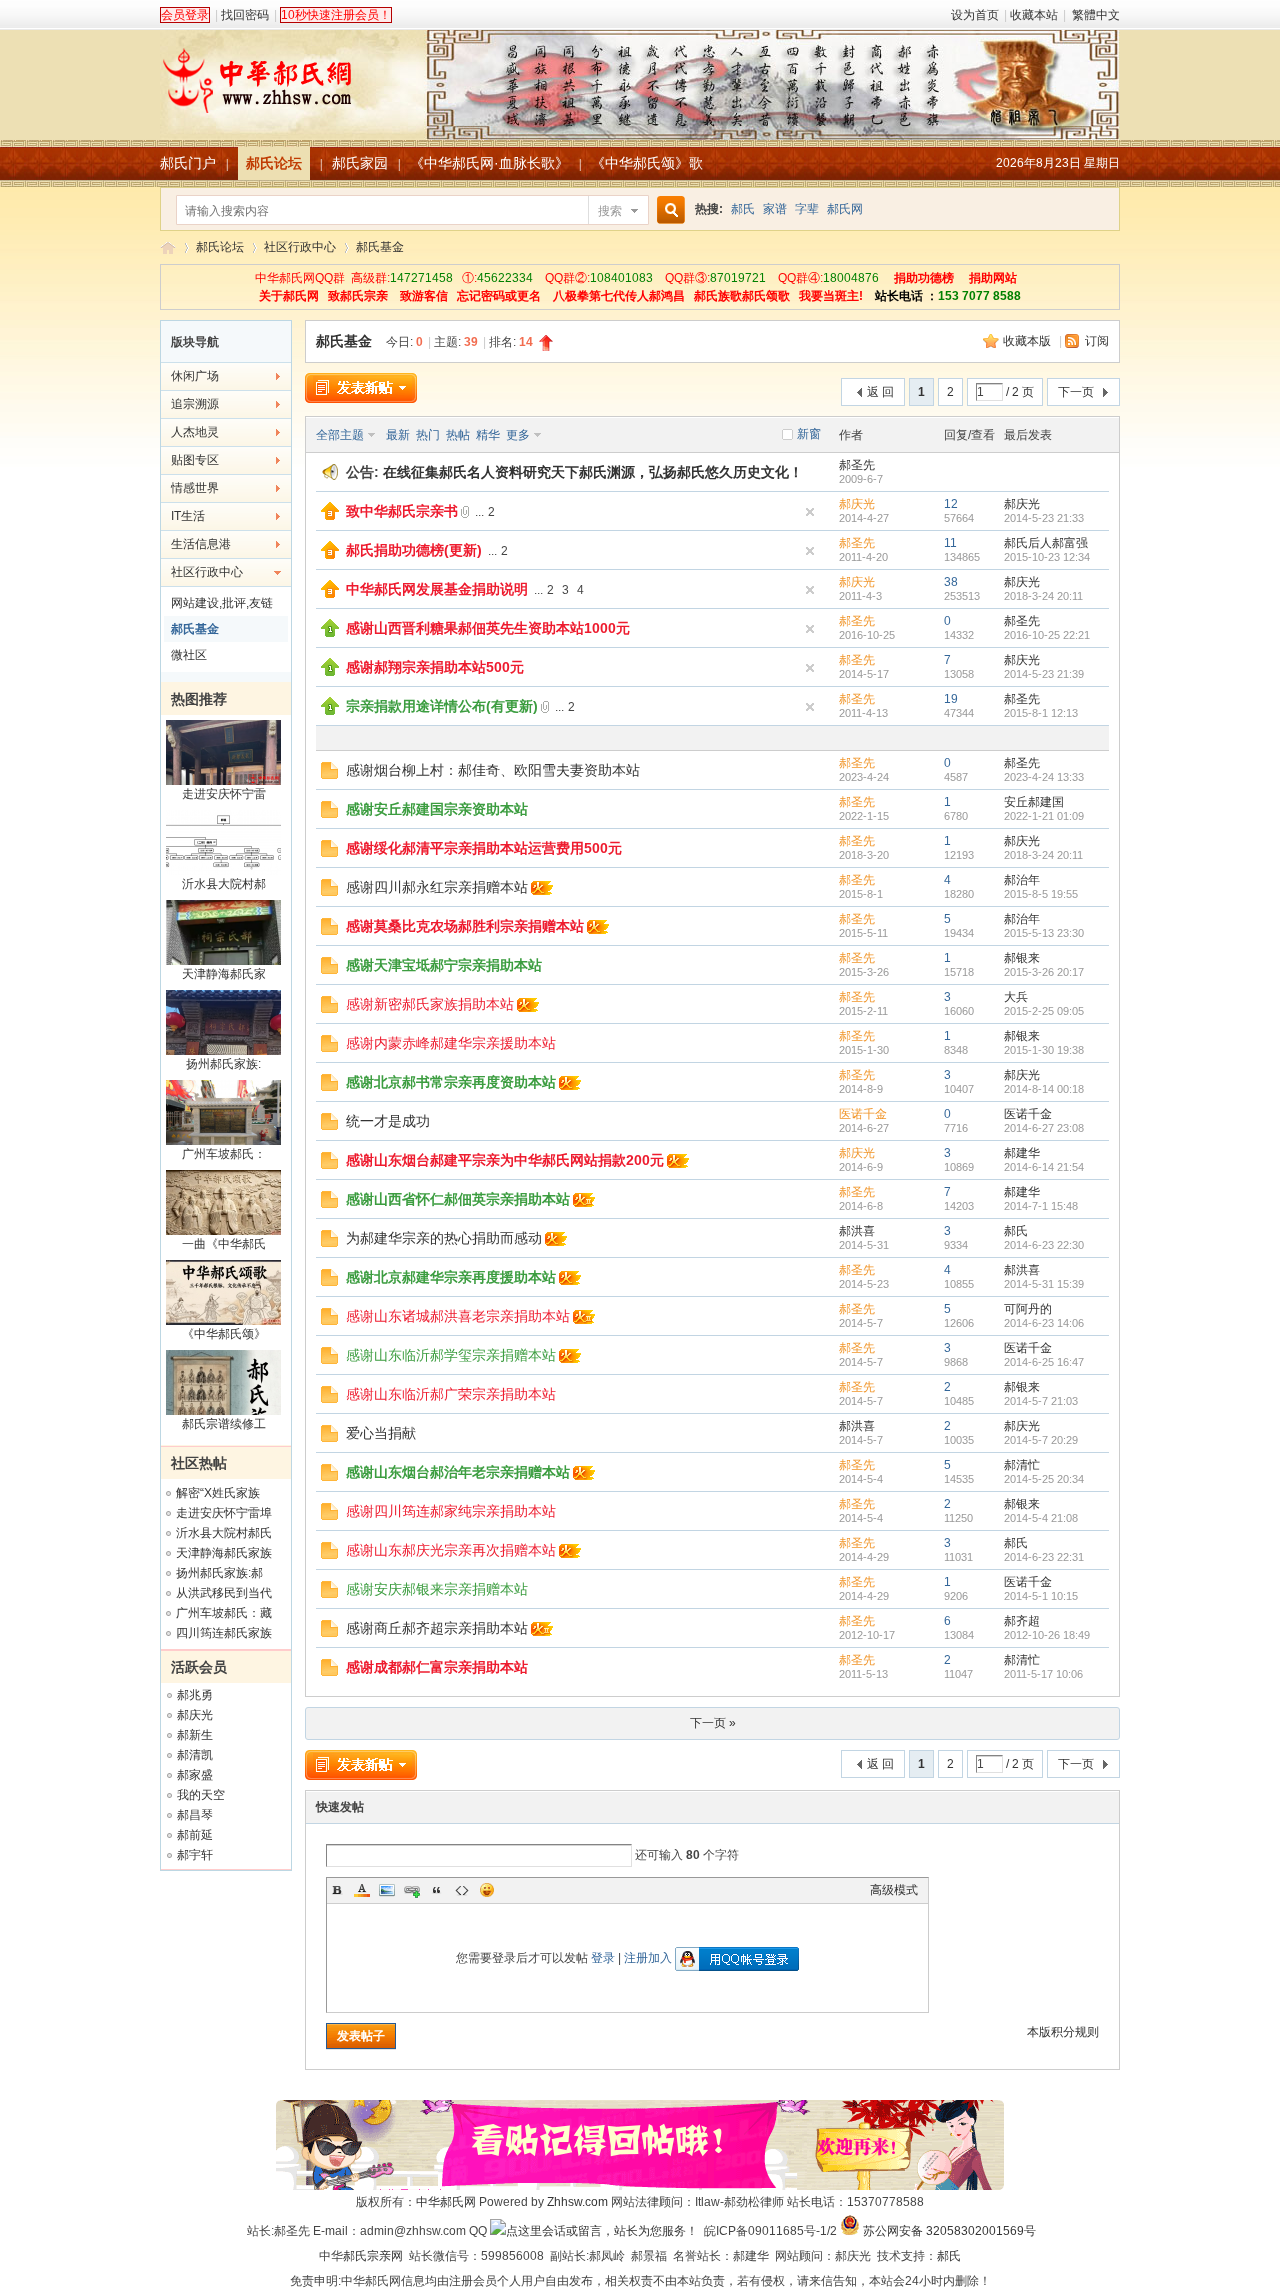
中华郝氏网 (446, 2202)
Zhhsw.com (577, 2202)
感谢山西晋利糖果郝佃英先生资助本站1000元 (488, 628)
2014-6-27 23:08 (1044, 1128)
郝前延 (195, 1835)
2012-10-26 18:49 (1047, 1635)
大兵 (1016, 997)
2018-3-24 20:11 (1043, 596)
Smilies (487, 1890)
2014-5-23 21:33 (1044, 518)
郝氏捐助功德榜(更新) (414, 550)
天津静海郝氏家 (224, 974)
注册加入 (648, 1958)
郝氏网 (845, 209)
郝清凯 (195, 1755)
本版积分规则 (1063, 2032)
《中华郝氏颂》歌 (647, 163)
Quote (437, 1890)
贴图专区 (195, 460)
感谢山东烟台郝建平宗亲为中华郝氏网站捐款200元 (505, 1160)
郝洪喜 (857, 1231)
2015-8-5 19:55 (1041, 894)
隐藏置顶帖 (810, 512)
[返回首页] (640, 74)
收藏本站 (1034, 15)
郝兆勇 (195, 1695)
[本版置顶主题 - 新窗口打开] (330, 633)
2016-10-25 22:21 (1047, 635)
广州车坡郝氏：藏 (224, 1613)
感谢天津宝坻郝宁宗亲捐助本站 (444, 965)
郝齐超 (1022, 1621)
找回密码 (245, 15)
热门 (428, 435)
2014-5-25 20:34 (1044, 1479)
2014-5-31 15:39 (1044, 1284)
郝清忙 (1022, 1465)
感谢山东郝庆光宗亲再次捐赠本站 (451, 1550)
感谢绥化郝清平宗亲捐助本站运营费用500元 (484, 848)
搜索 (610, 211)
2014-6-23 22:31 (1044, 1557)
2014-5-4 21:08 (1041, 1518)
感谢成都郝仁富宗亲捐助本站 (437, 1667)
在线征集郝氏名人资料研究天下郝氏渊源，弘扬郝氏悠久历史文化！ (593, 472)
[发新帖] (361, 388)
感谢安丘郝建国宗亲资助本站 (437, 809)
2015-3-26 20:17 (1044, 972)
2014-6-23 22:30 (1044, 1245)
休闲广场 (195, 376)
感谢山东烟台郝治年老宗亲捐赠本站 (458, 1472)
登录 (603, 1958)
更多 (518, 435)
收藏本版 (1028, 341)
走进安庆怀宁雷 (224, 794)
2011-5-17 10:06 (1043, 1674)
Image (387, 1890)
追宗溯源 (195, 404)
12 (951, 504)
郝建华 (1022, 1153)
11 (950, 543)
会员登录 (185, 15)
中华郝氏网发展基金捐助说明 (437, 589)
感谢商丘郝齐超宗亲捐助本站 (437, 1628)
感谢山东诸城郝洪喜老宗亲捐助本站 (458, 1316)
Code (462, 1890)
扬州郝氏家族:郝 (219, 1573)
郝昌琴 (195, 1815)
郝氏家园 (360, 163)
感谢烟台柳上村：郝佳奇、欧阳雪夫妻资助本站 (493, 770)
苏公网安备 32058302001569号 (949, 2231)
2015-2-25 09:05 (1044, 1011)
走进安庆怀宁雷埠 (224, 1513)
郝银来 (1022, 958)
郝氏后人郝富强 (1046, 543)
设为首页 (975, 15)
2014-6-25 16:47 (1044, 1362)
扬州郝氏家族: (223, 1064)
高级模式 (894, 1890)
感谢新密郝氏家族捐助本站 (430, 1004)
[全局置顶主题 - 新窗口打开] (330, 516)
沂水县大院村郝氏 (224, 1533)
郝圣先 (857, 465)
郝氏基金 (380, 247)
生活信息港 (201, 544)
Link (412, 1890)
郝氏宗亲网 (373, 2256)
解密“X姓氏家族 (218, 1493)
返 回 (880, 392)
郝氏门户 (188, 163)
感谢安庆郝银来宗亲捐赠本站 (437, 1589)
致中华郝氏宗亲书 (402, 511)
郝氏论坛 (274, 163)
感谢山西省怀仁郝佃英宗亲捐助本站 (458, 1199)
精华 (488, 435)
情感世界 (195, 488)
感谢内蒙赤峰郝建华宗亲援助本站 (451, 1043)
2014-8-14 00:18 (1044, 1089)
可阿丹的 (1028, 1309)
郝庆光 (195, 1715)
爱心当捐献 (381, 1433)
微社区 (189, 655)
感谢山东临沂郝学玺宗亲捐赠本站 (451, 1355)
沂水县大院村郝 (224, 884)
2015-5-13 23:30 (1044, 933)
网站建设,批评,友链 (222, 603)
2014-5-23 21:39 (1044, 674)
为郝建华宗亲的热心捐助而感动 (444, 1238)
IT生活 (188, 516)
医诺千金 (863, 1114)
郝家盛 (195, 1775)
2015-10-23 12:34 (1047, 557)
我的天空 (201, 1795)
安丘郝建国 (1034, 802)
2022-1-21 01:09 (1044, 816)
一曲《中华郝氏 (224, 1244)
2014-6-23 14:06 (1044, 1323)
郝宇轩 (195, 1855)
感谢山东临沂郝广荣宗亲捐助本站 (451, 1394)
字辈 (807, 209)
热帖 (458, 435)
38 (951, 582)
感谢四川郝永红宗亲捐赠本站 (437, 887)
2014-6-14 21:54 (1044, 1167)
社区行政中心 (300, 247)
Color (362, 1890)
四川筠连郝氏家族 (224, 1633)
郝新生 (195, 1735)
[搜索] (668, 210)
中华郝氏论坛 (168, 247)
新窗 (809, 434)
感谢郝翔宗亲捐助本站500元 (435, 667)
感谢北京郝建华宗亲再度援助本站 (451, 1277)
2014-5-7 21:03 (1041, 1401)
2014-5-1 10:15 (1041, 1596)
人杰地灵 (195, 432)
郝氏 (743, 209)
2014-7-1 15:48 (1041, 1206)
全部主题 (340, 435)
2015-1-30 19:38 (1044, 1050)
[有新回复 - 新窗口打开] (329, 775)
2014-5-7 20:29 (1041, 1440)
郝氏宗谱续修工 (224, 1424)
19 (951, 699)
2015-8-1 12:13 (1041, 713)
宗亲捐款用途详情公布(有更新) (442, 706)
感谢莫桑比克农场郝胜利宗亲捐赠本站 (465, 926)
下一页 (1076, 392)
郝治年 (1022, 880)
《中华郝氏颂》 (224, 1334)
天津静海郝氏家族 (224, 1553)
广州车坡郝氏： (224, 1154)
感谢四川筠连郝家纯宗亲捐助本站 (451, 1511)
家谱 (775, 209)
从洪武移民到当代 (224, 1593)
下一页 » (713, 1723)
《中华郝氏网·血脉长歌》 (489, 163)
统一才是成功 (388, 1121)
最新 (398, 435)
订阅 (1097, 341)
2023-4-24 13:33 (1044, 777)
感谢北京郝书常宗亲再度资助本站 (451, 1082)
